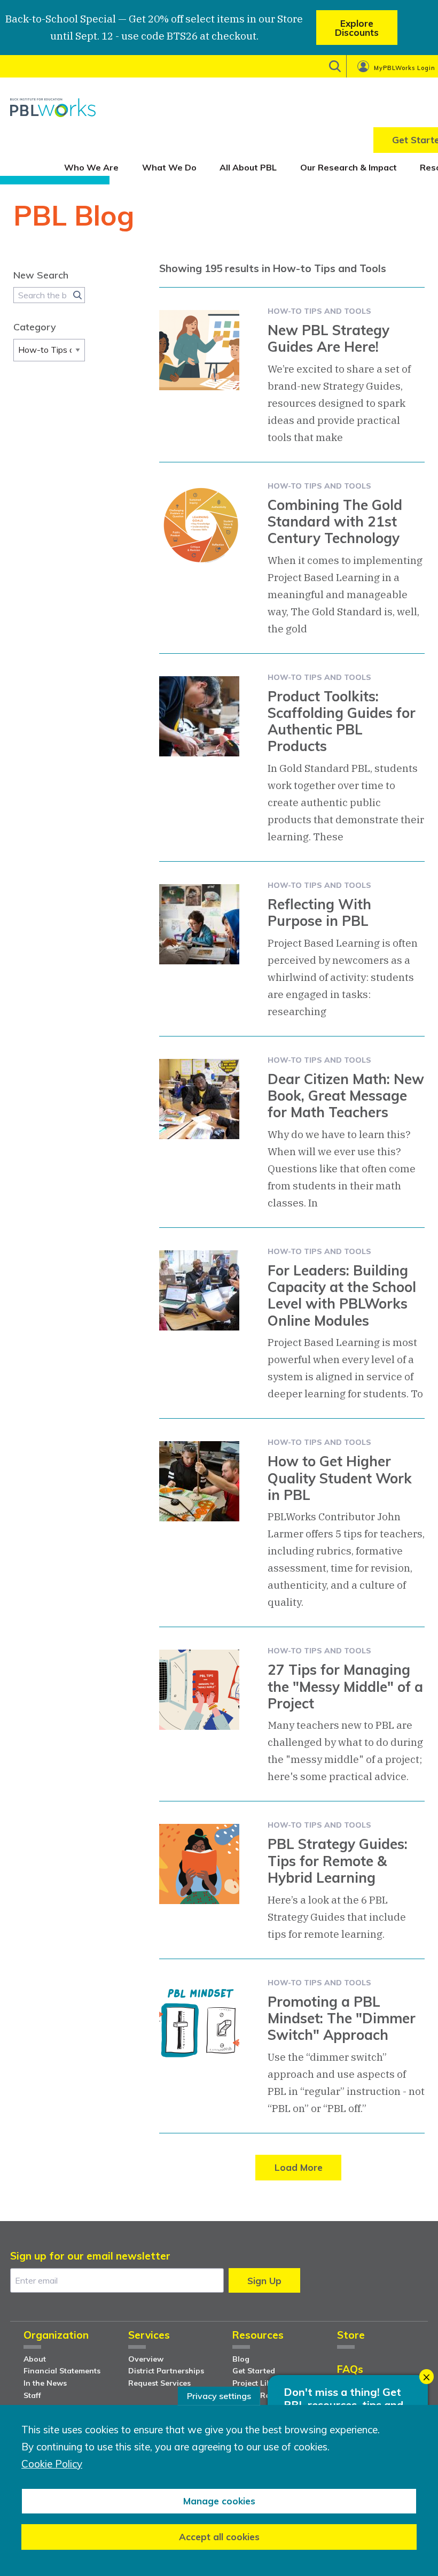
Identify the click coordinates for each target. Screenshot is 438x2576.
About (35, 2359)
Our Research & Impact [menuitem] (349, 167)
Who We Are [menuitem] (91, 167)
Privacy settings (219, 2396)
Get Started (254, 2371)
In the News (45, 2383)
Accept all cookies (219, 2537)
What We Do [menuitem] (169, 167)
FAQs (350, 2370)
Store (351, 2336)
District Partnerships (166, 2371)
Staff (32, 2395)
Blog (241, 2359)
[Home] (53, 107)
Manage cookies (219, 2501)
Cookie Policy (52, 2464)
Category (35, 327)
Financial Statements (62, 2371)
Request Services (159, 2383)
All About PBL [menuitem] (248, 167)
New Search (41, 275)
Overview (146, 2359)
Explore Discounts (357, 28)
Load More (299, 2167)
